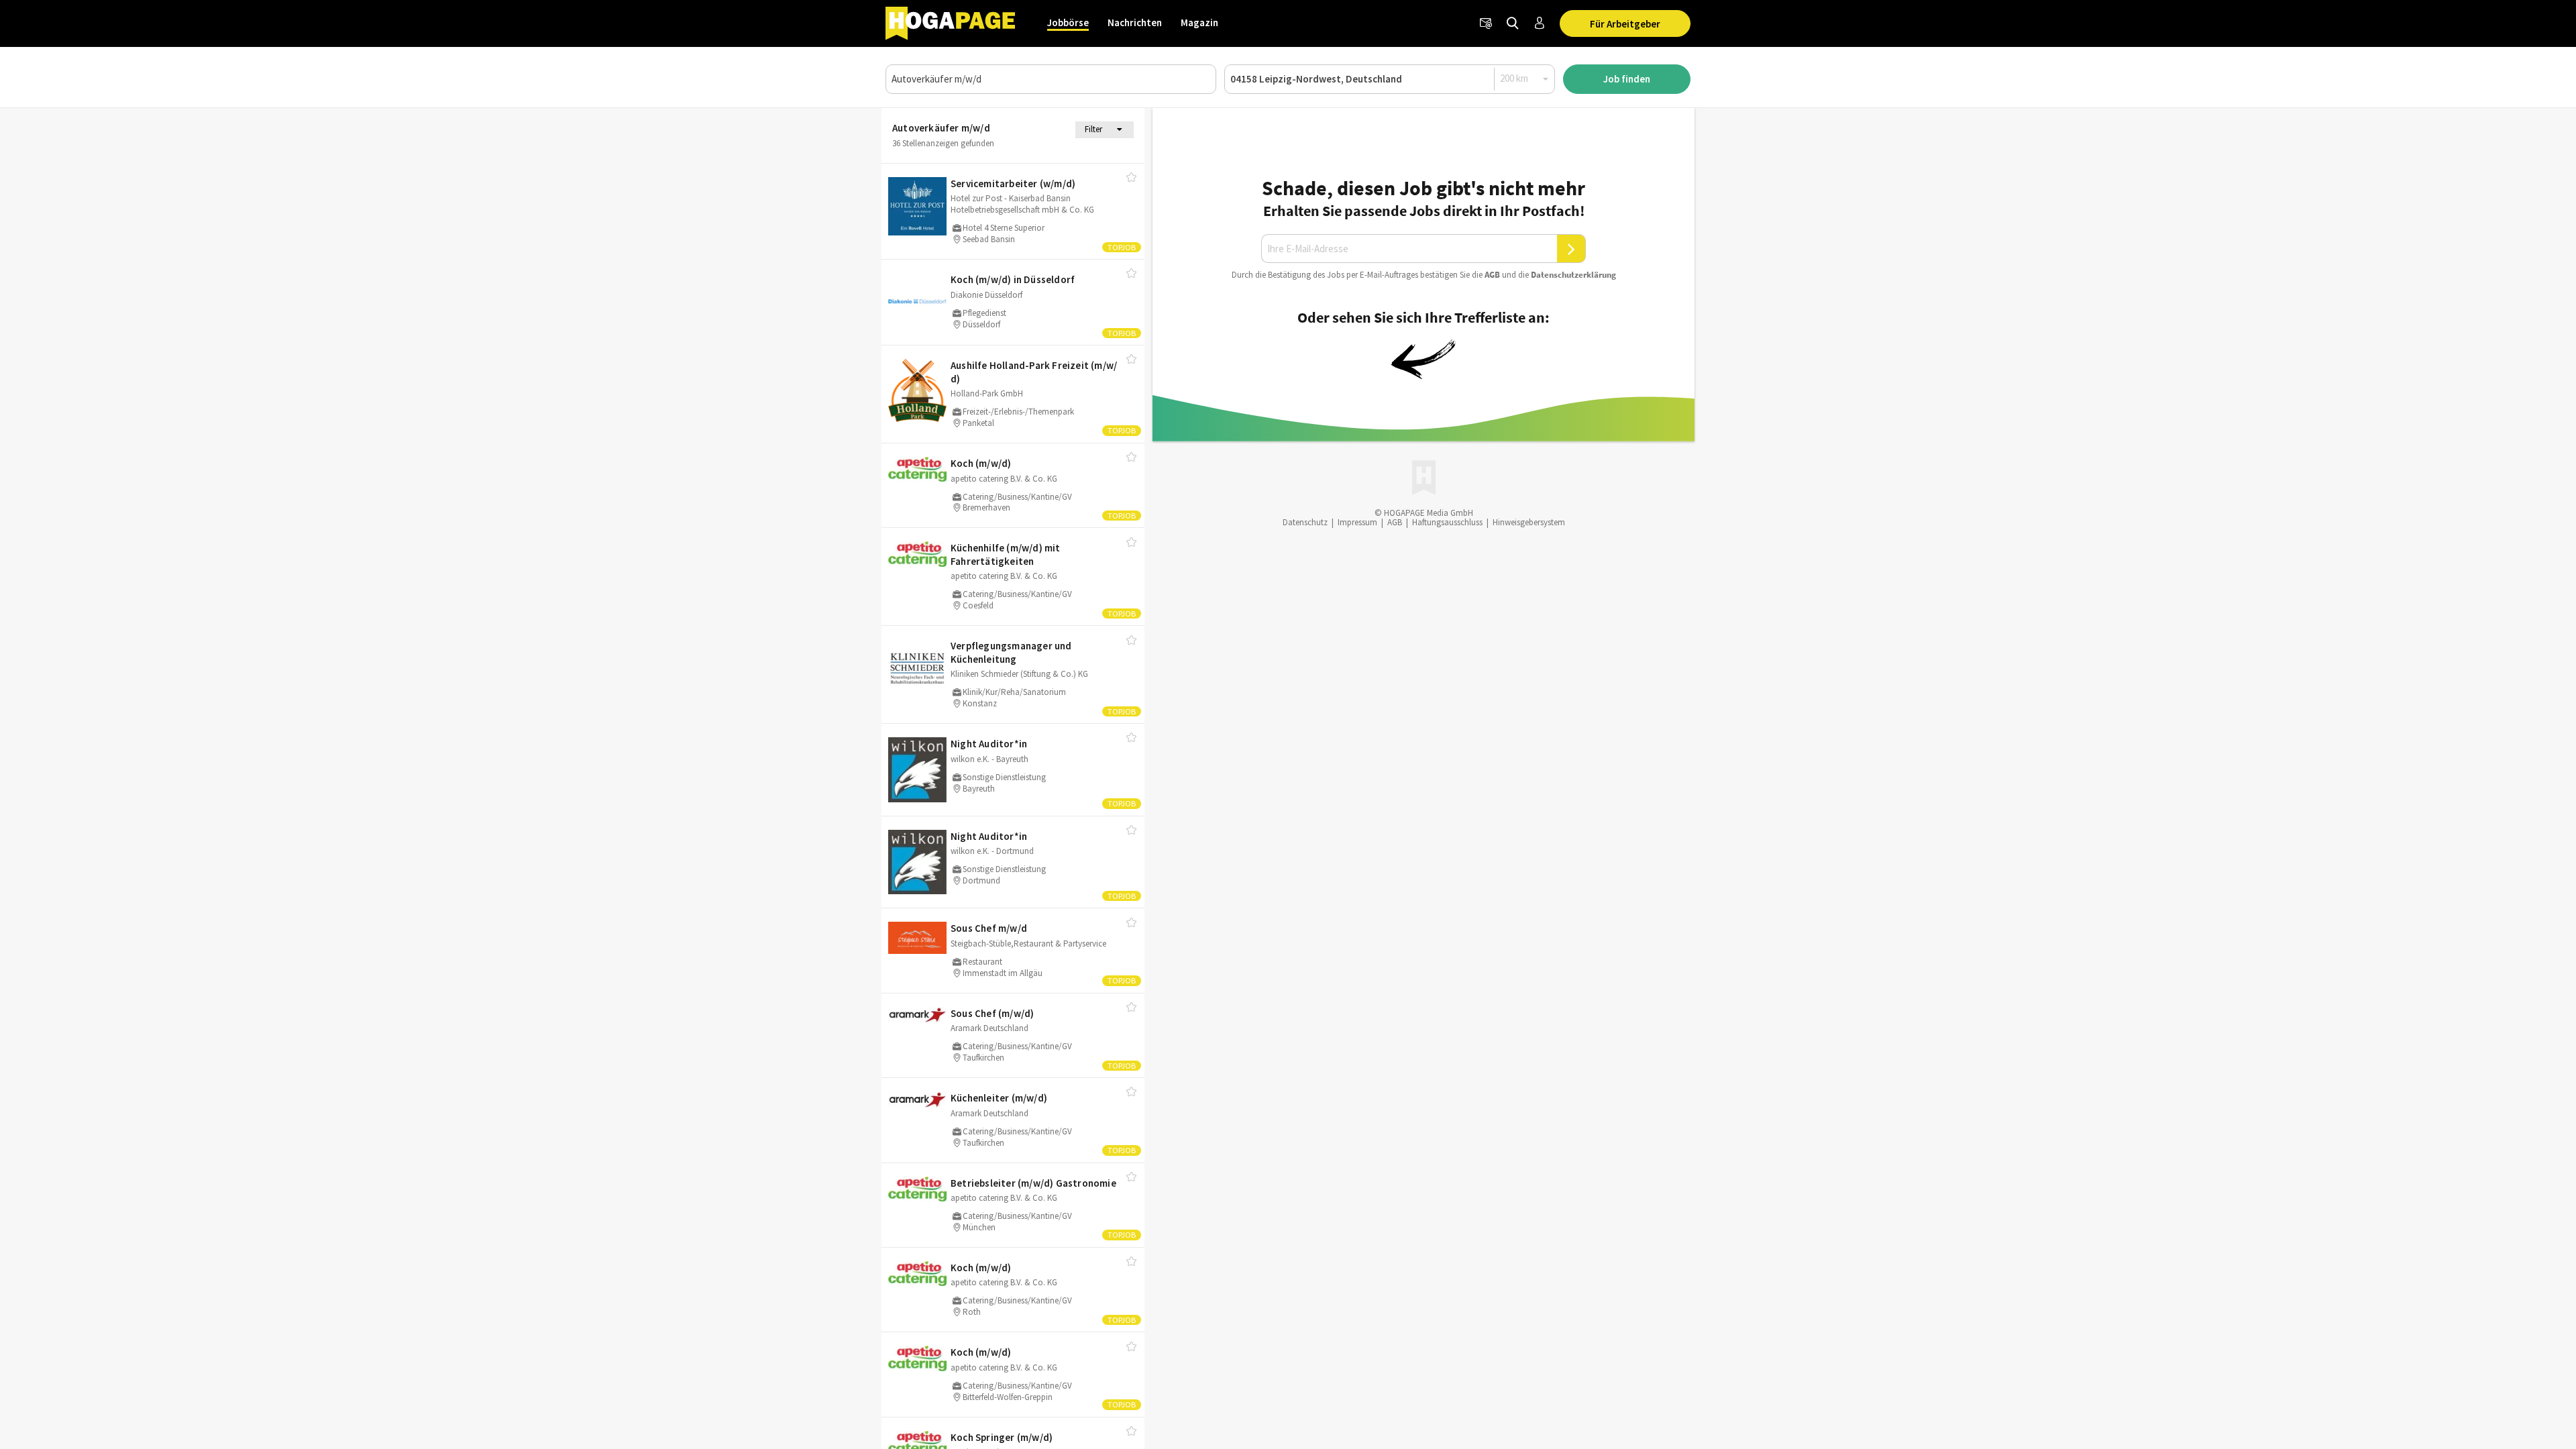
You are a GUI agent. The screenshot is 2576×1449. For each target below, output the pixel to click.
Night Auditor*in (989, 744)
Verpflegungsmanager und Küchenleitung (1011, 652)
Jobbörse (1068, 22)
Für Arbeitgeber (1625, 24)
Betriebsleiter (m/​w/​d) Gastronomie (1033, 1183)
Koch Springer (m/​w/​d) (1002, 1437)
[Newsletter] (1486, 23)
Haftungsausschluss (1447, 522)
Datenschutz (1305, 522)
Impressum (1357, 522)
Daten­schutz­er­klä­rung (1573, 275)
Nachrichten (1135, 22)
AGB (1492, 275)
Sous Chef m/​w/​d (989, 928)
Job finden (1627, 79)
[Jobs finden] (1513, 23)
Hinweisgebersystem (1529, 522)
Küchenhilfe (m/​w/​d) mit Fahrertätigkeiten (1006, 554)
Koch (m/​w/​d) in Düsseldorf (1013, 279)
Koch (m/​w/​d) (981, 463)
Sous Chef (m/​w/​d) (992, 1013)
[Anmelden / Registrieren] (1540, 23)
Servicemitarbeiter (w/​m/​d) (1013, 183)
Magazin (1199, 22)
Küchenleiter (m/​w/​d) (999, 1098)
